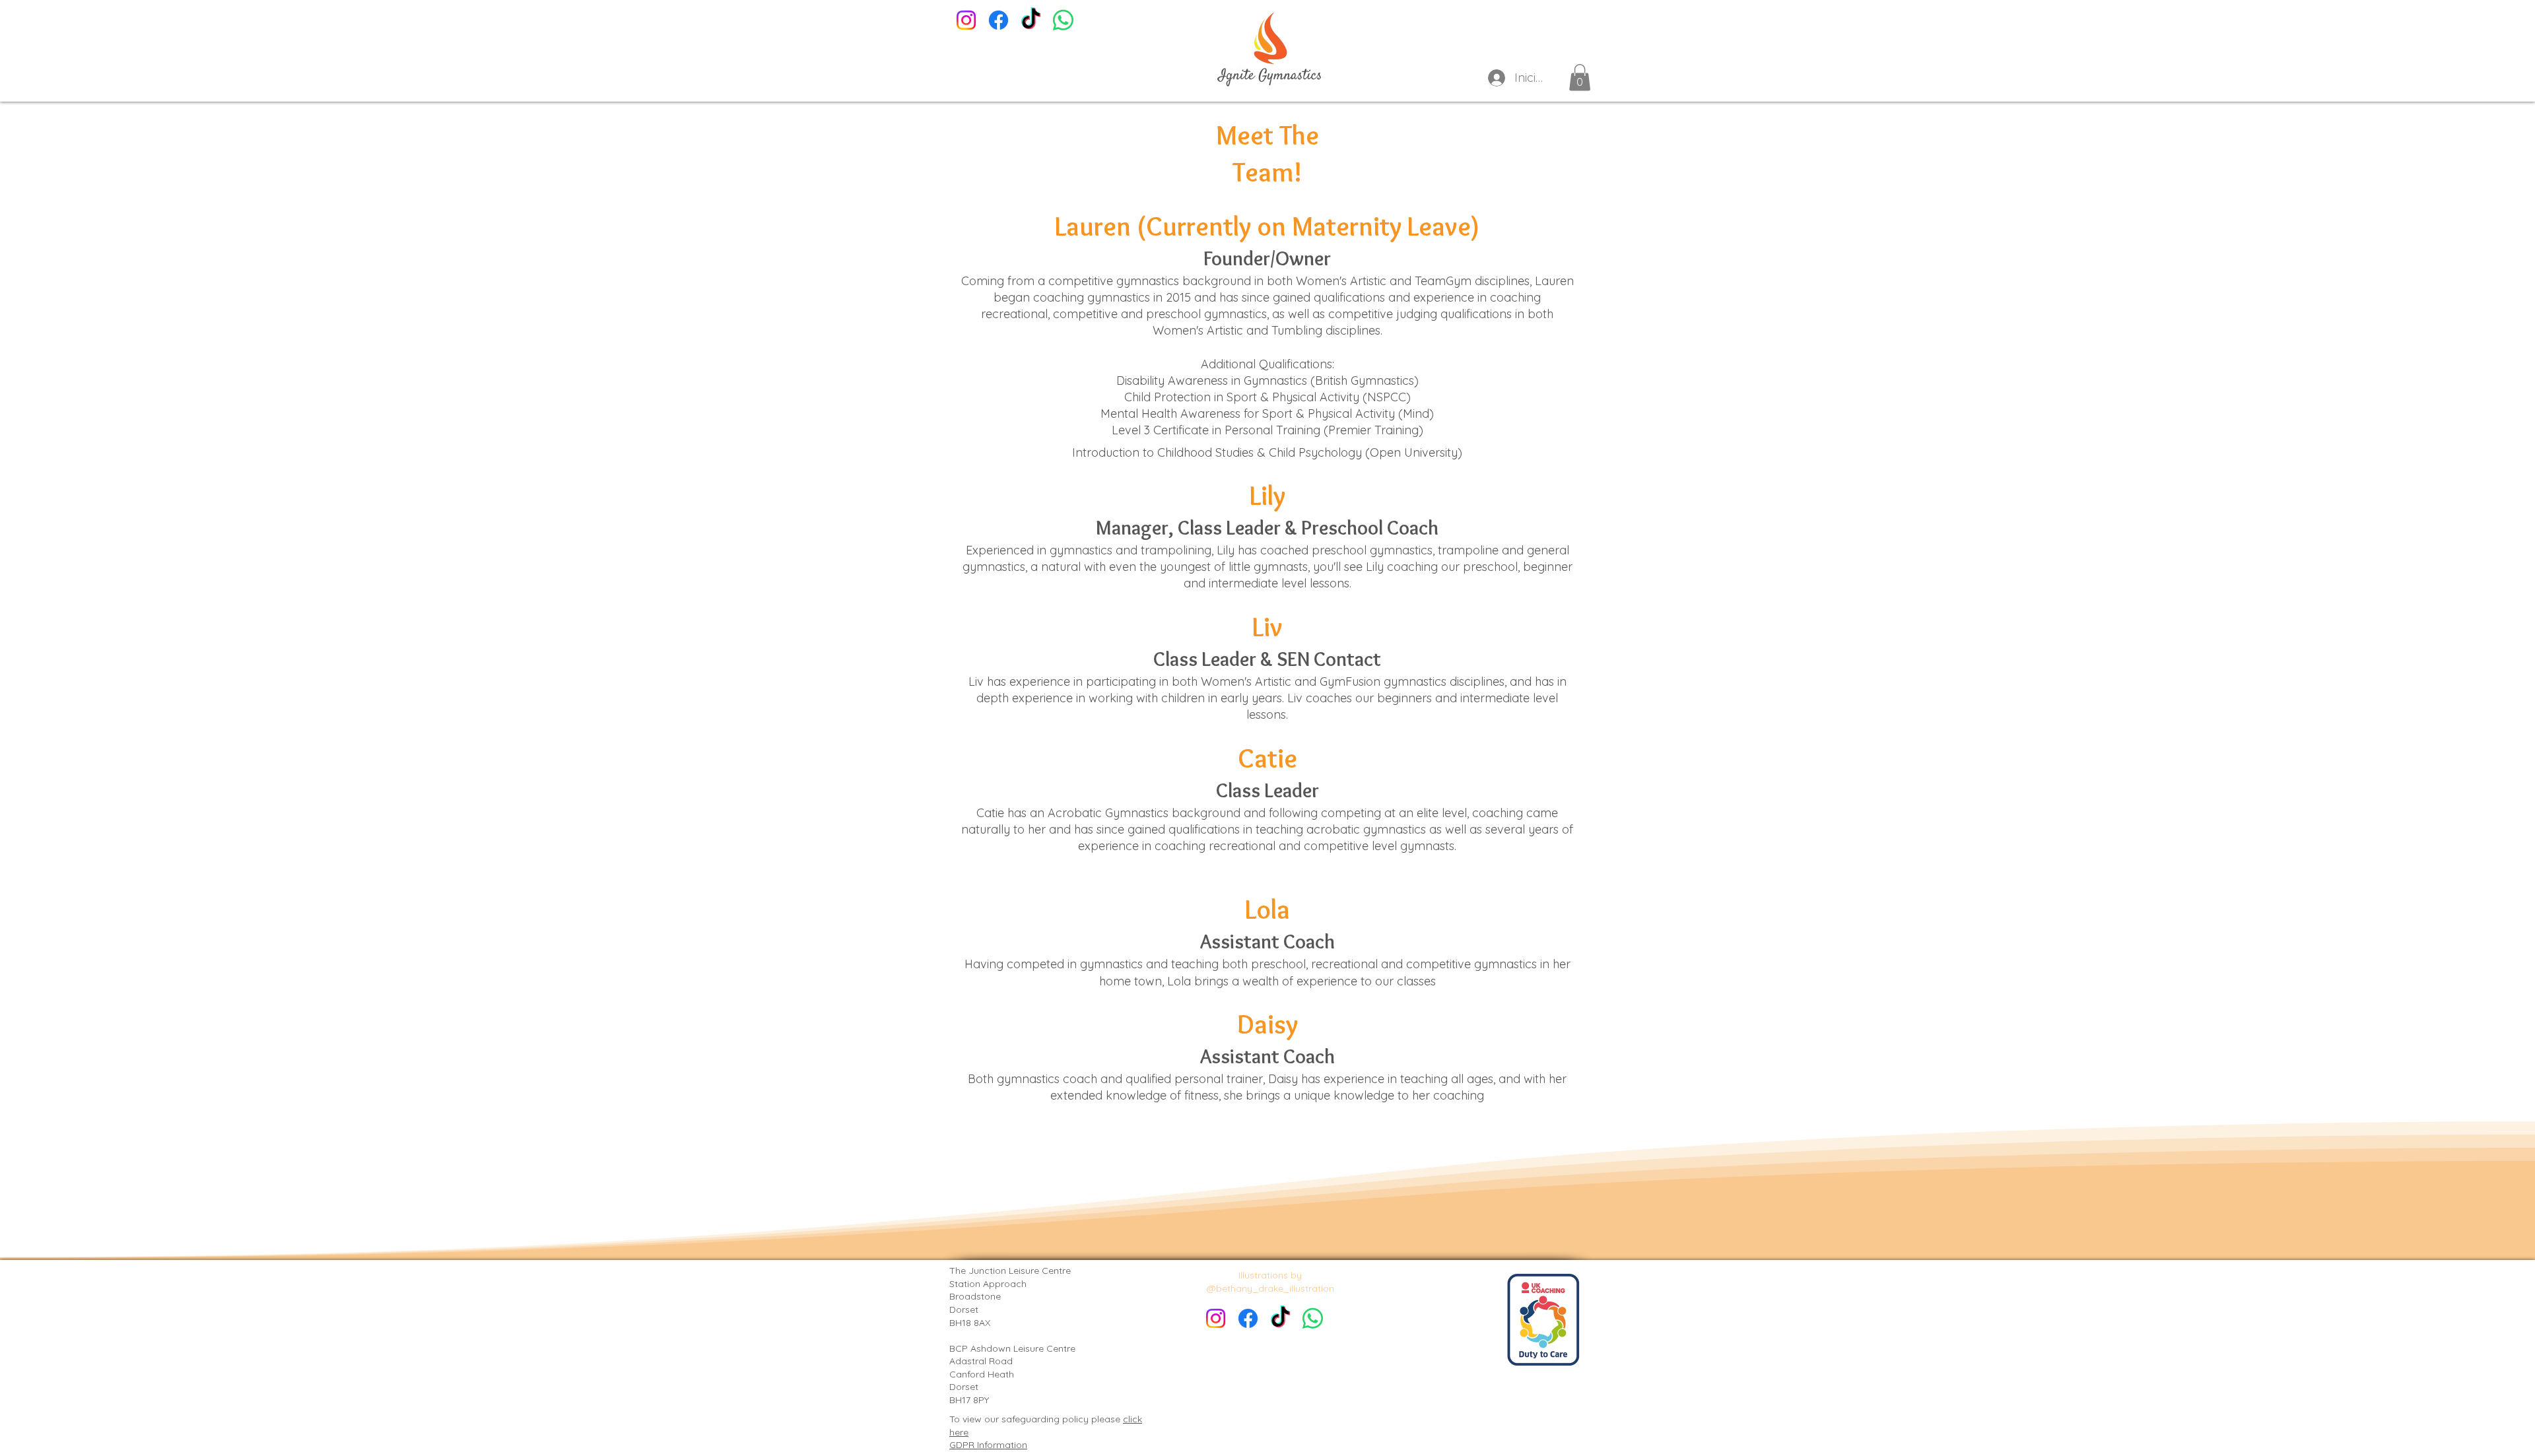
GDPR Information (988, 1445)
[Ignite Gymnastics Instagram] (966, 20)
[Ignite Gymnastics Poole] (998, 20)
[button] (1580, 78)
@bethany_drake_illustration (1270, 1288)
